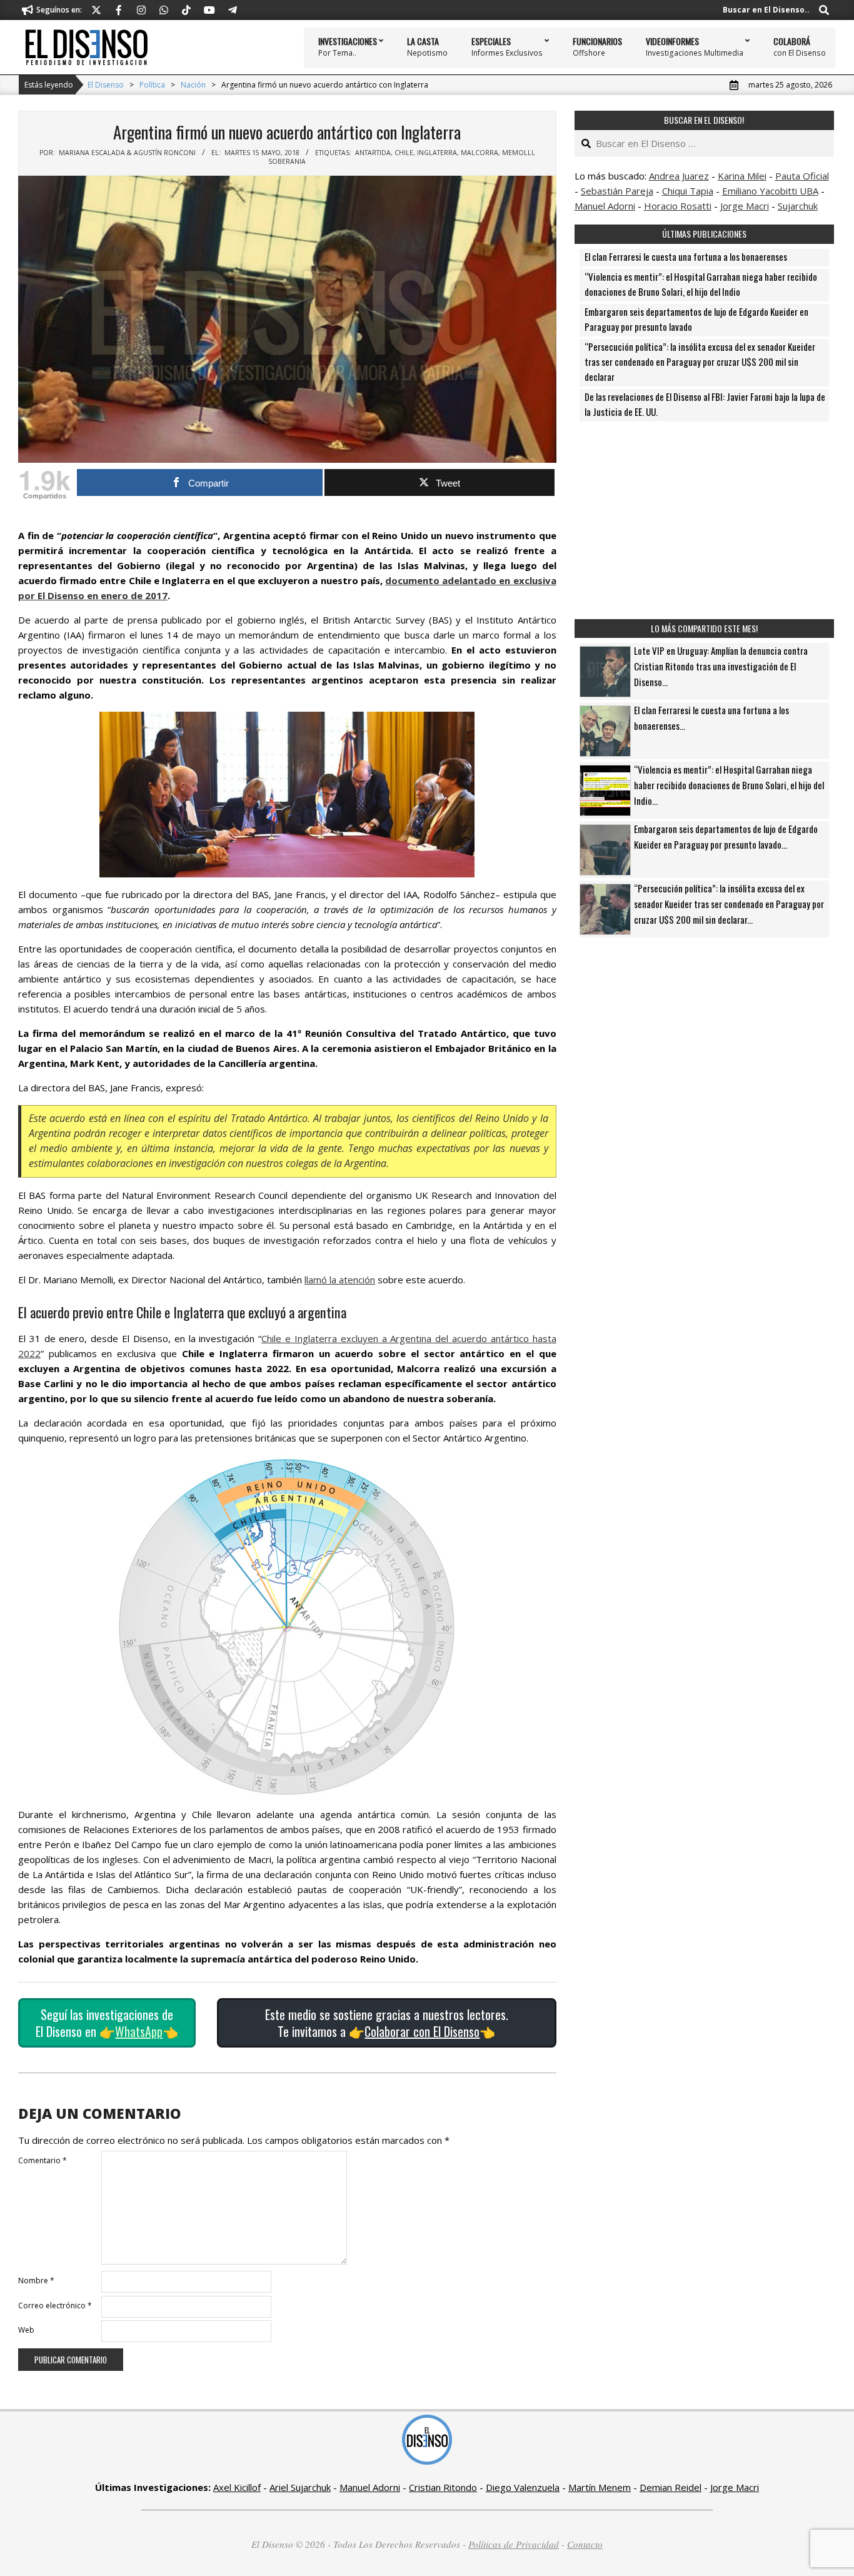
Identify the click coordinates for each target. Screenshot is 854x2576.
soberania (287, 161)
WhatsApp (139, 2031)
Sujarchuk (798, 206)
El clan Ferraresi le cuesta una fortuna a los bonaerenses (686, 256)
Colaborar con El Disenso (422, 2031)
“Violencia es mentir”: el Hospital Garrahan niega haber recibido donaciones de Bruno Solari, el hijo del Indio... (729, 785)
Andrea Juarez (679, 176)
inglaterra (437, 153)
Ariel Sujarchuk (300, 2487)
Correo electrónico (55, 2306)
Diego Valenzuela (523, 2487)
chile (404, 153)
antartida (373, 153)
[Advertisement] (704, 520)
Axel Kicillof (237, 2487)
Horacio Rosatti (678, 206)
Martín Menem (600, 2487)
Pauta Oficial (802, 176)
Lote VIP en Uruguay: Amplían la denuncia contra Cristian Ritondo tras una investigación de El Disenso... (721, 666)
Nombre (36, 2281)
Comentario (43, 2160)
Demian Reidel (671, 2487)
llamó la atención (340, 1280)
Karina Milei (742, 176)
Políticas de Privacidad (514, 2544)
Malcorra (480, 153)
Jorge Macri (745, 206)
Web (26, 2330)
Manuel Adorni (605, 206)
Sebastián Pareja (617, 191)
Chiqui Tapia (688, 191)
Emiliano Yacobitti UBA (770, 191)
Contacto (585, 2544)
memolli (518, 153)
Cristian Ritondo (443, 2487)
